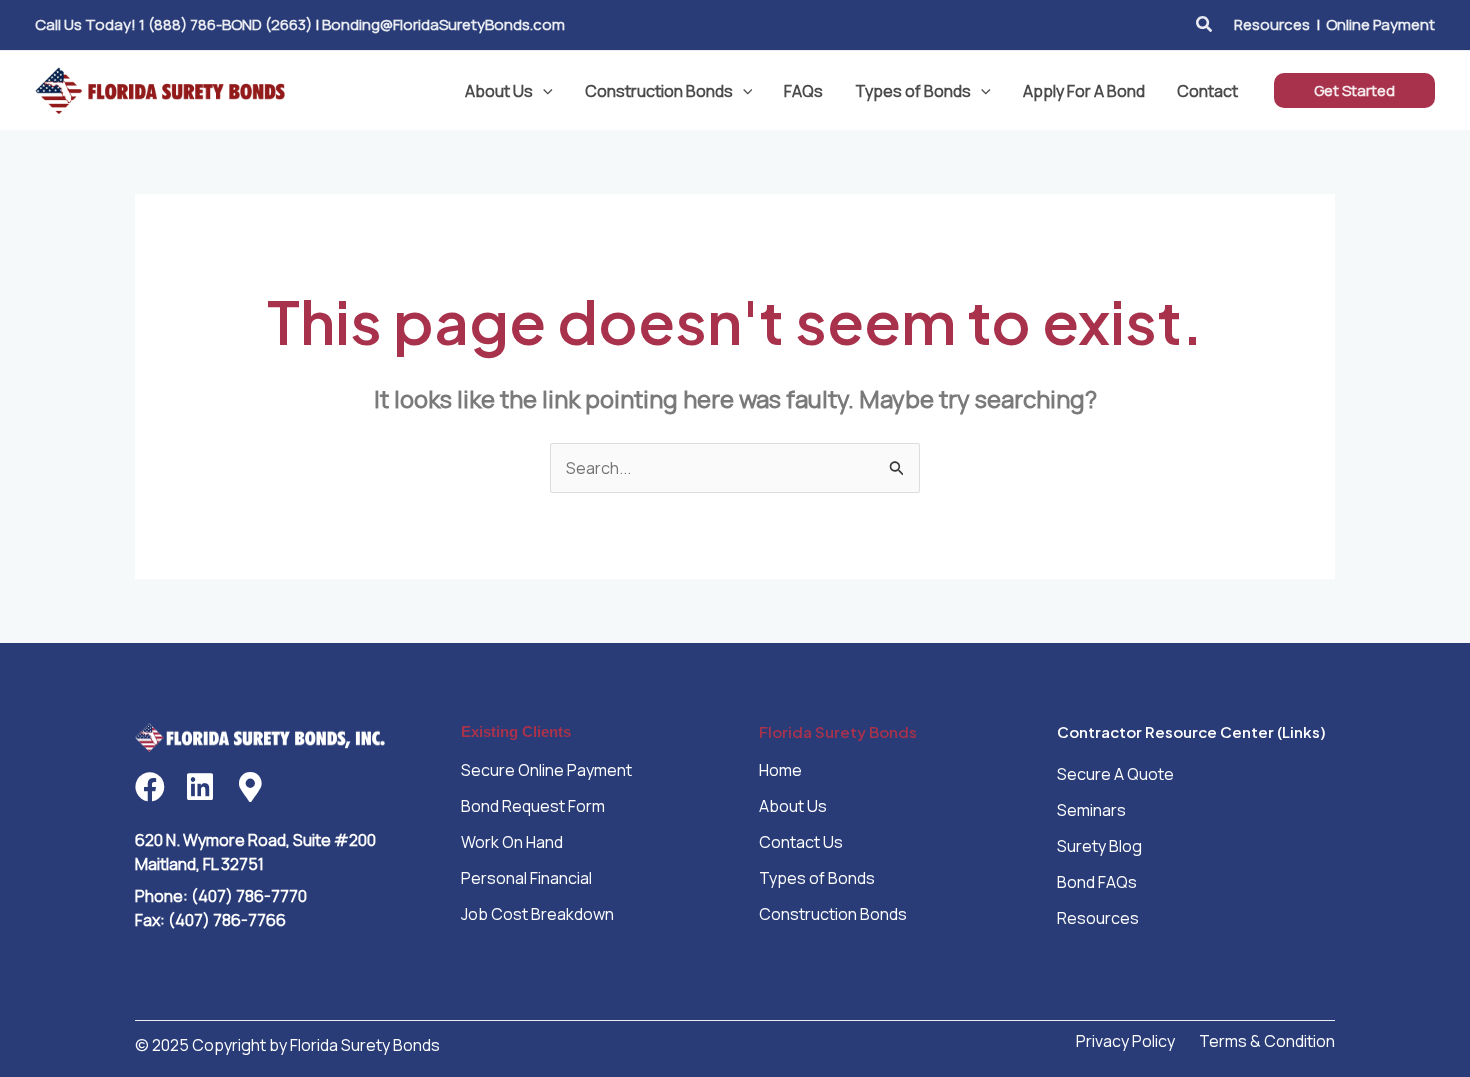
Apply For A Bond (1084, 91)
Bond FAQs (1097, 882)
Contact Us (801, 842)
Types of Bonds (913, 91)
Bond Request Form (533, 806)
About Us (499, 91)
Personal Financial (526, 878)
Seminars (1091, 810)
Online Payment (1380, 24)
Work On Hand (512, 842)
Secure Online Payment (546, 770)
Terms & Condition (1267, 1041)
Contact (1207, 91)
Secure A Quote (1115, 774)
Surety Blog (1099, 846)
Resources (1272, 24)
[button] (1205, 25)
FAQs (803, 91)
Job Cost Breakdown (537, 914)
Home (780, 770)
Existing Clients (516, 731)
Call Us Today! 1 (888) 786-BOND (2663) (173, 24)
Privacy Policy (1125, 1041)
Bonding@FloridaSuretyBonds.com (443, 24)
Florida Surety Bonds (838, 731)
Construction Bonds (659, 91)
